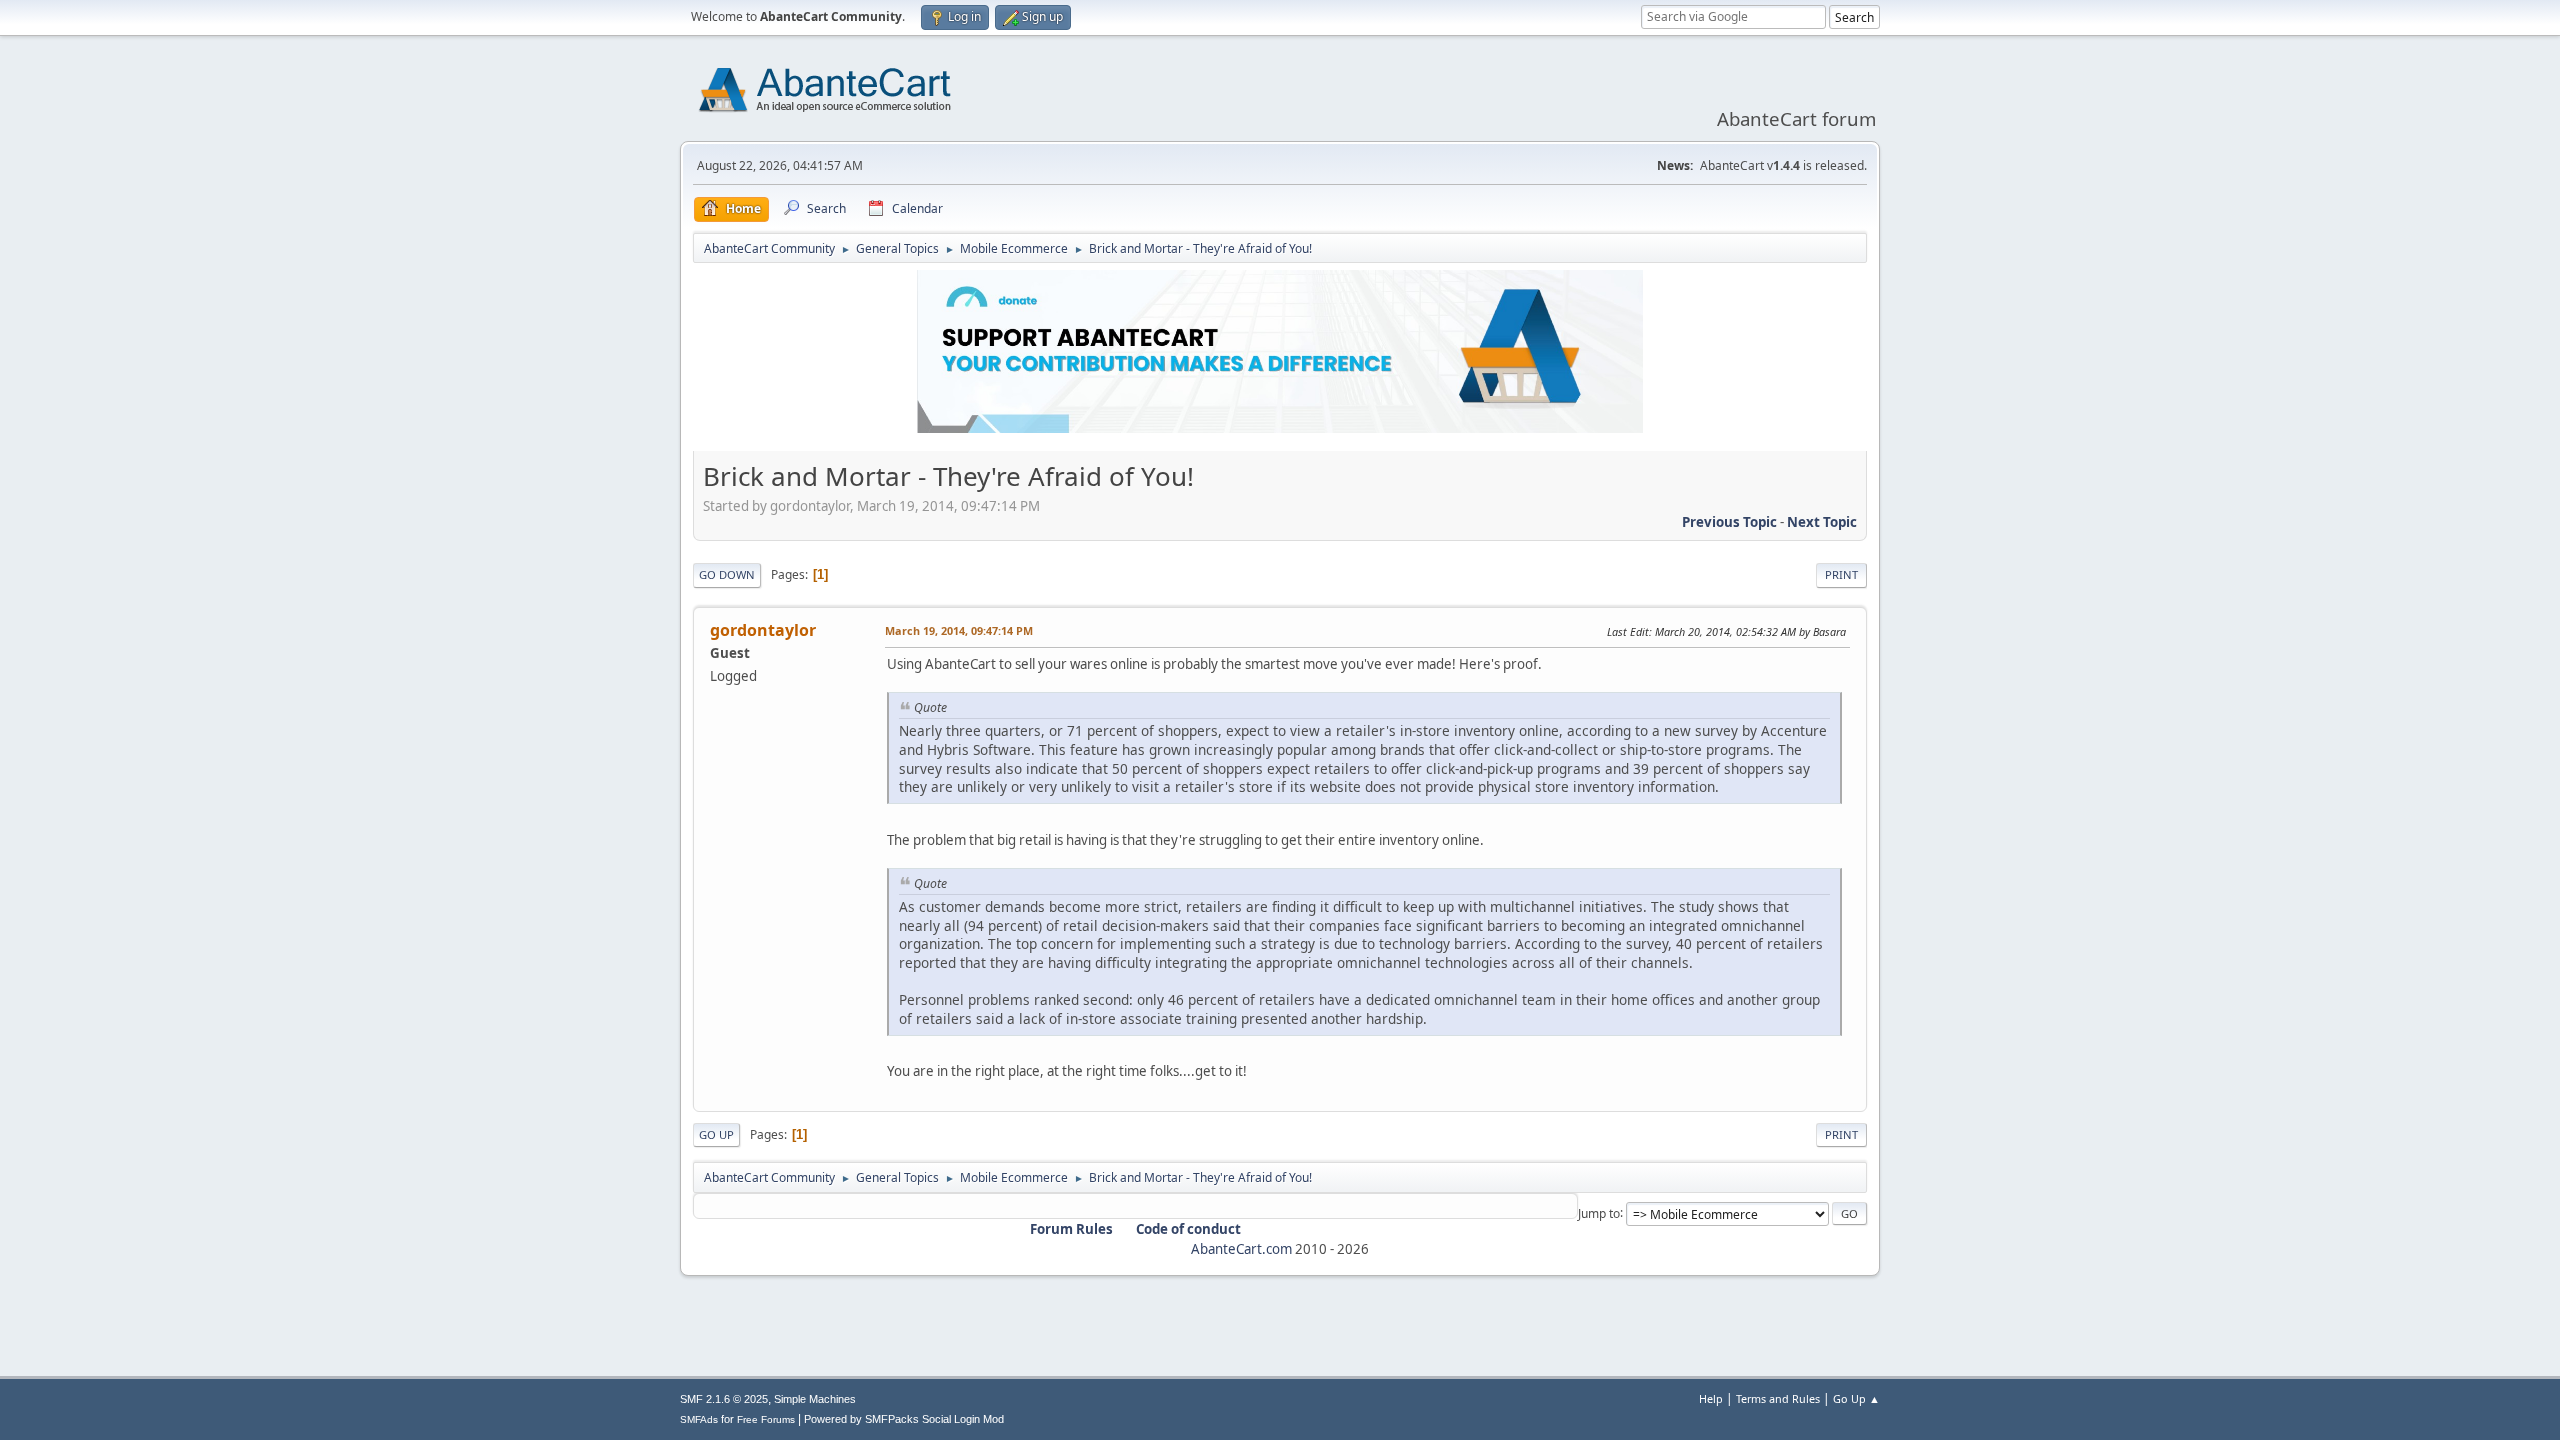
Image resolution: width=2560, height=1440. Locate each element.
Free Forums (766, 1419)
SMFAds (699, 1419)
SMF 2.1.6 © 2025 (724, 1399)
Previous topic (1729, 522)
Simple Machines (815, 1399)
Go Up (716, 1134)
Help (1711, 1398)
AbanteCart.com (1241, 1249)
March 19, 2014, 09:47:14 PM (959, 630)
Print (1841, 574)
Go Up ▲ (1856, 1398)
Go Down (727, 574)
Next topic (1822, 522)
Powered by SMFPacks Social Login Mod (904, 1419)
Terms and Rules (1778, 1398)
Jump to (1599, 1212)
